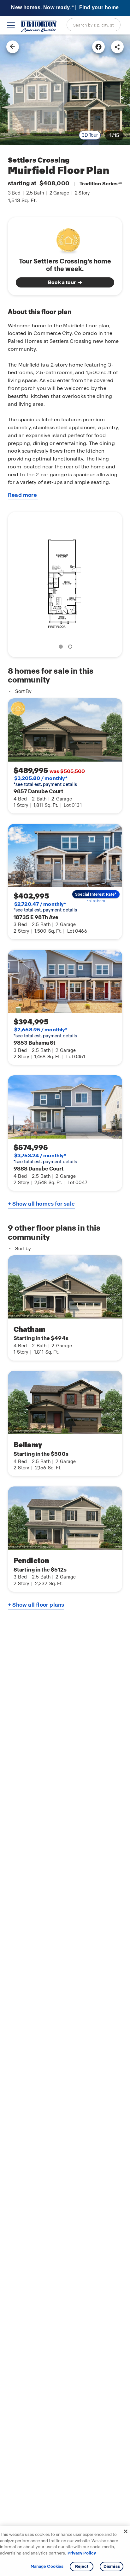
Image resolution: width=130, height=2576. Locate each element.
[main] (65, 1305)
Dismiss (112, 2566)
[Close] (126, 2531)
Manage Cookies (47, 2567)
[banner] (65, 8)
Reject (82, 2566)
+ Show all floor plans (36, 1605)
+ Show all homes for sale (41, 1204)
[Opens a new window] (98, 47)
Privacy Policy (82, 2553)
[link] (65, 90)
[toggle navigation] (11, 25)
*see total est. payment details (45, 781)
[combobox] (94, 25)
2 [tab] (71, 648)
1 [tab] (62, 648)
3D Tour (90, 135)
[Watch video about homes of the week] (65, 239)
